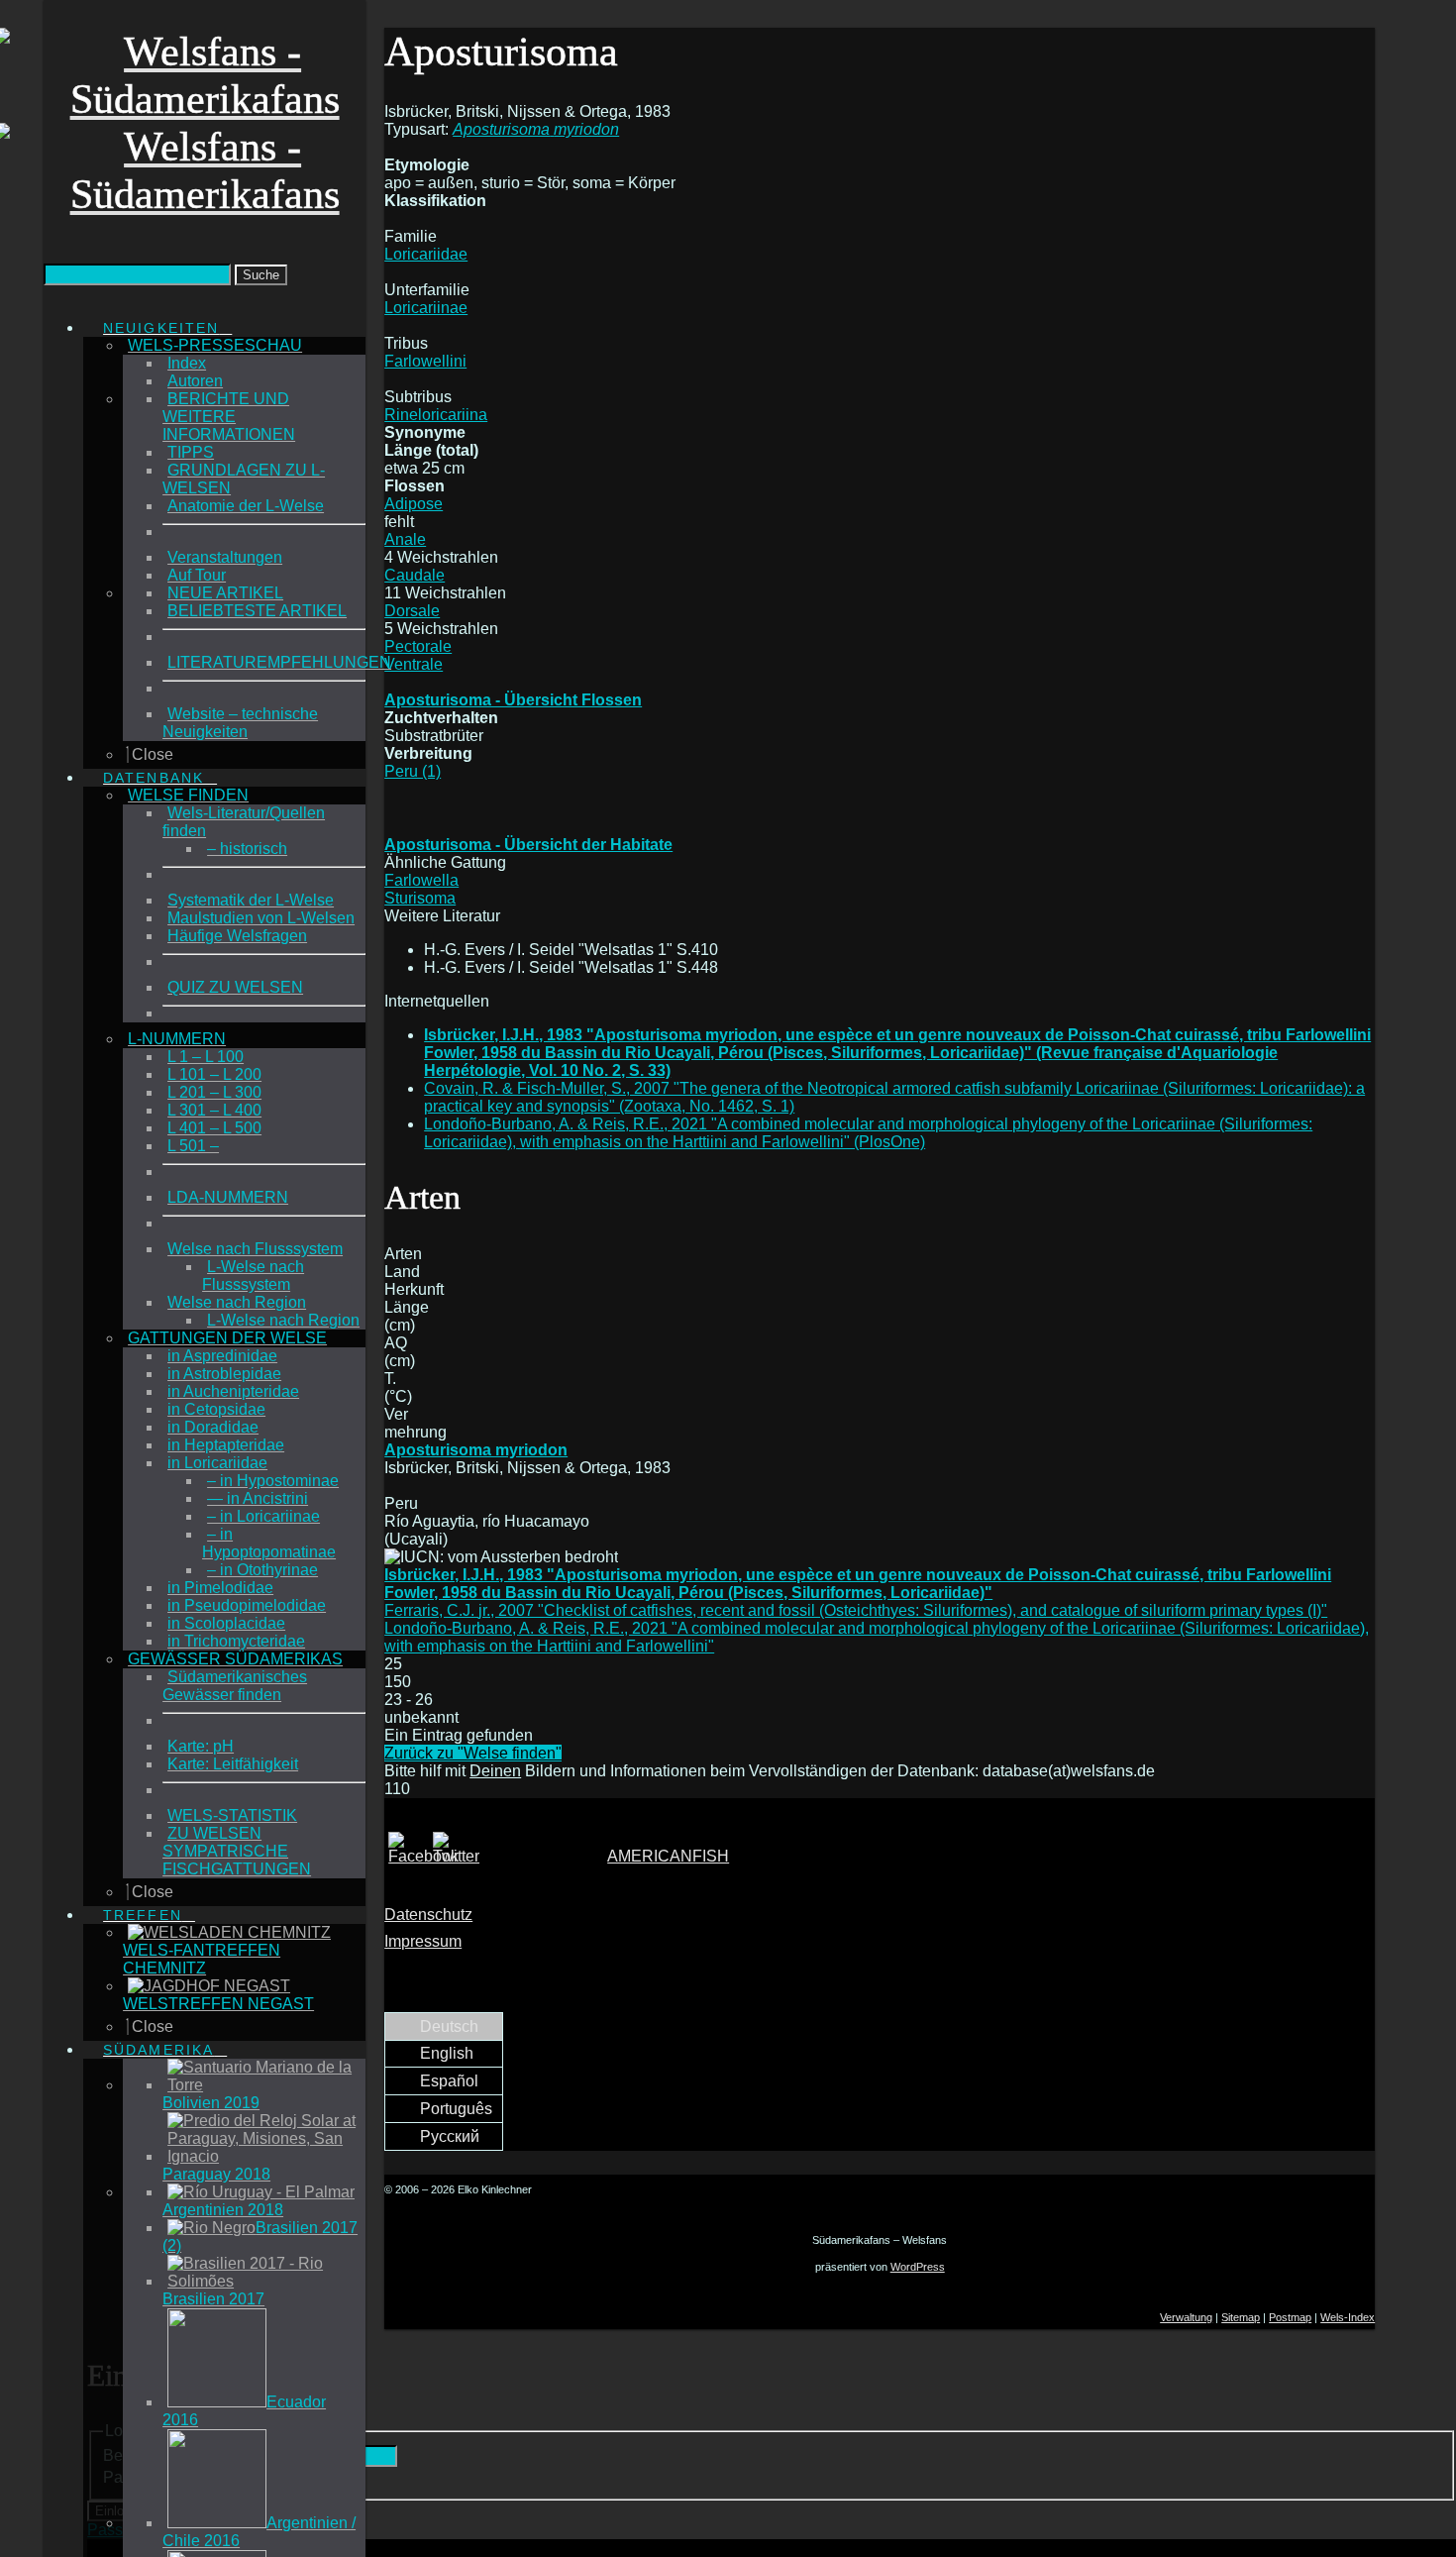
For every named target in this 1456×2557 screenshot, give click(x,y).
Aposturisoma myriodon (476, 1450)
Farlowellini (425, 361)
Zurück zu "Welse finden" (473, 1753)
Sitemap (1241, 2317)
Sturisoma (420, 898)
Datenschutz (428, 1915)
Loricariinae (426, 308)
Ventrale (414, 664)
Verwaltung (1186, 2317)
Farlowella (421, 880)
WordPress (918, 2267)
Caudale (415, 575)
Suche (261, 275)
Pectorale (418, 646)
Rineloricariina (436, 415)
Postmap (1290, 2317)
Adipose (414, 504)
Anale (405, 539)
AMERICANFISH (668, 1856)
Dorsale (412, 611)
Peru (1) (413, 771)
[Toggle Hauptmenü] (50, 294)
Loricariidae (426, 254)
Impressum (423, 1941)
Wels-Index (1348, 2317)
